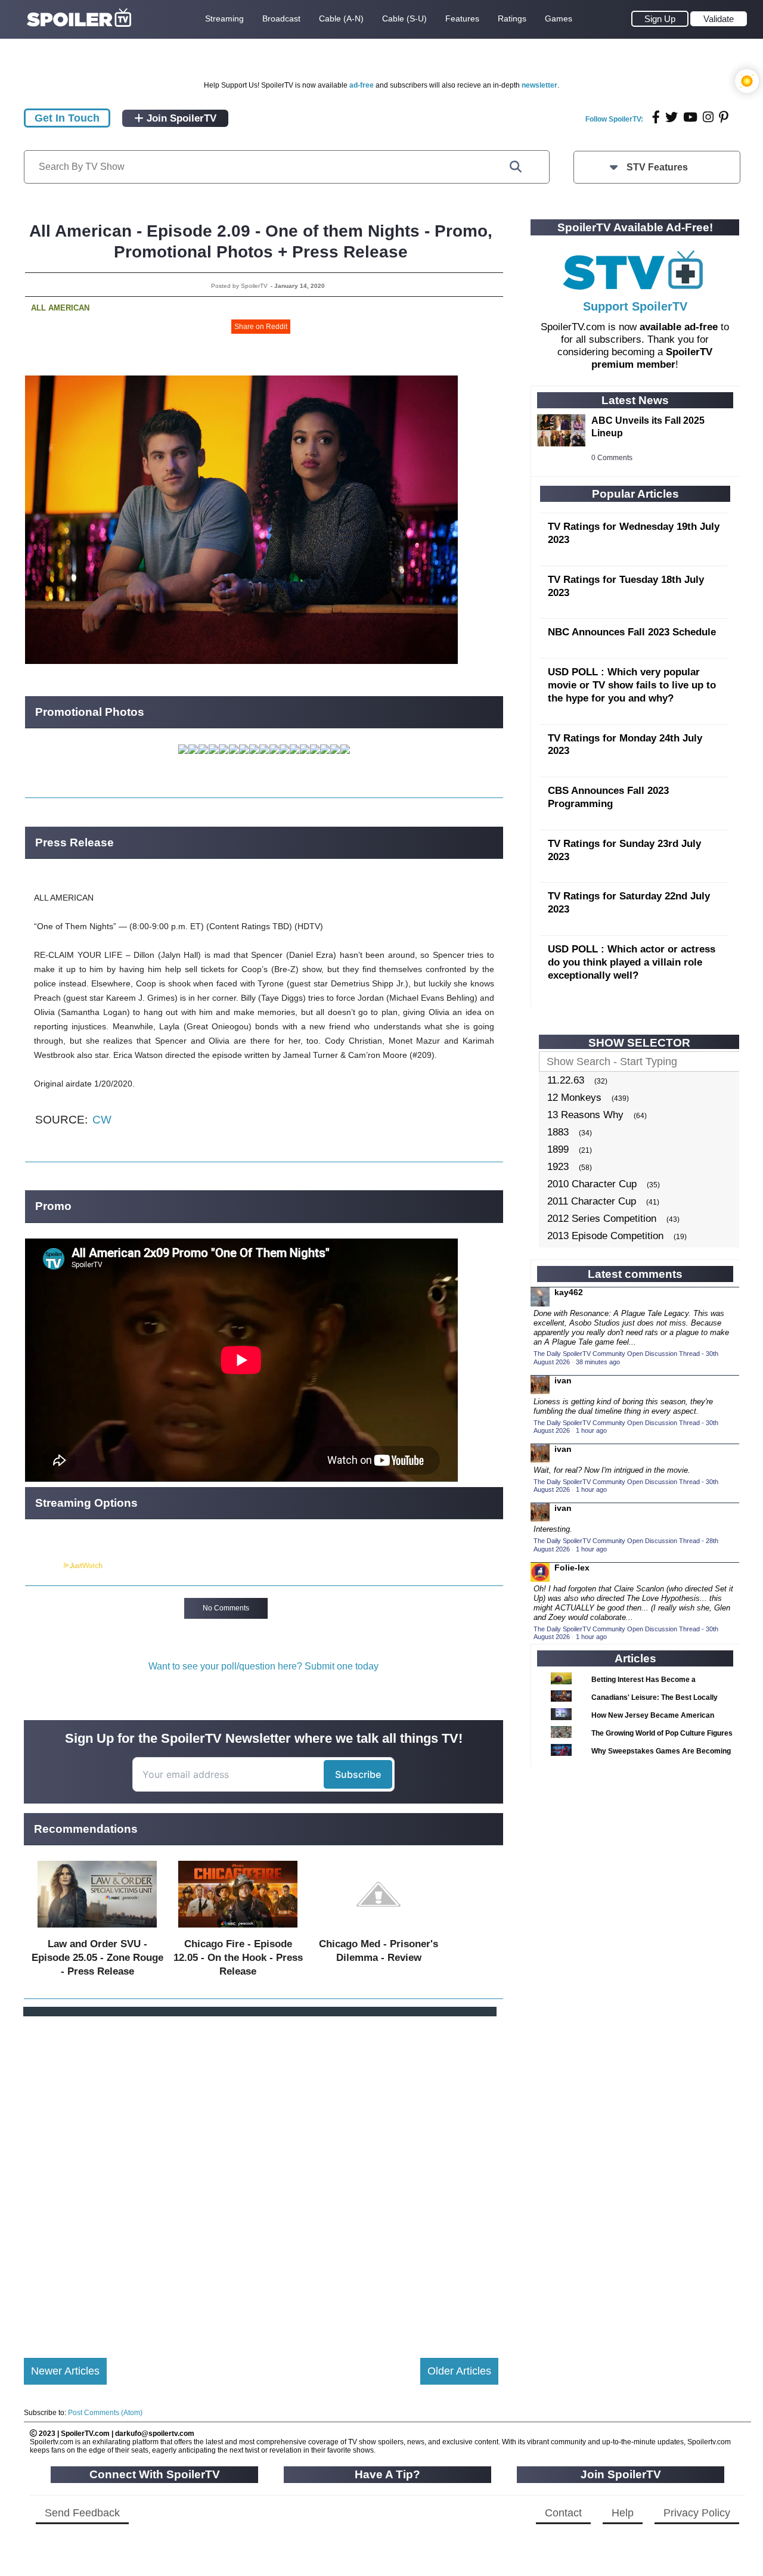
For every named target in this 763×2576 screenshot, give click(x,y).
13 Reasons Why (585, 1115)
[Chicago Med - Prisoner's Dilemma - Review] (379, 1930)
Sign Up (660, 19)
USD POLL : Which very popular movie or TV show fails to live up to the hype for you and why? (632, 685)
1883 (558, 1132)
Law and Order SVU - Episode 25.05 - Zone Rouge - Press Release (97, 1958)
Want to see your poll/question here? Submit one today (263, 1666)
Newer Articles (65, 2371)
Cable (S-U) (404, 18)
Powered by (44, 1566)
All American (60, 308)
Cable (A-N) (341, 18)
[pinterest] (724, 117)
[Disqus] (261, 2177)
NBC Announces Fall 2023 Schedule (632, 632)
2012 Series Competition (602, 1219)
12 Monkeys (574, 1098)
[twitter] (671, 117)
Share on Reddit (261, 327)
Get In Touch (67, 118)
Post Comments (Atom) (105, 2413)
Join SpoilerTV (180, 118)
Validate (719, 19)
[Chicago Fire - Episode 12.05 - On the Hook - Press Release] (238, 1930)
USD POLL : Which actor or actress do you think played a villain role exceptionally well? (632, 962)
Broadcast (281, 18)
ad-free (362, 85)
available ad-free (679, 327)
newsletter (539, 85)
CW (102, 1120)
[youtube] (690, 117)
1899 (558, 1149)
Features (462, 18)
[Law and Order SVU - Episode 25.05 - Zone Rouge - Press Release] (97, 1930)
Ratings (512, 18)
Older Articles (459, 2371)
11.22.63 (566, 1080)
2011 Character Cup (592, 1201)
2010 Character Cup (592, 1184)
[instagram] (708, 117)
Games (559, 18)
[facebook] (656, 117)
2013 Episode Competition (605, 1236)
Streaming (224, 18)
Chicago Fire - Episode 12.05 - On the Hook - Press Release (238, 1958)
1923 (558, 1167)
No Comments (226, 1608)
